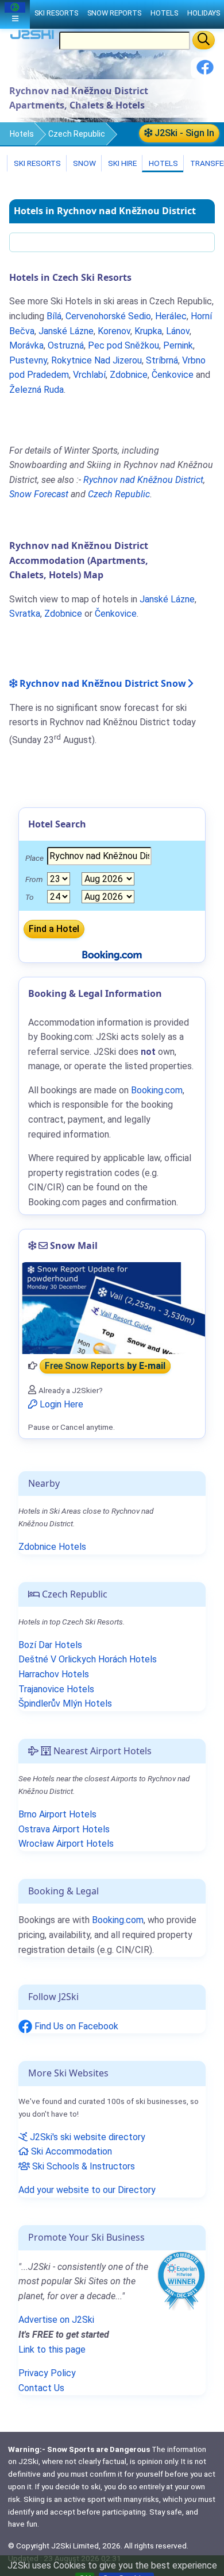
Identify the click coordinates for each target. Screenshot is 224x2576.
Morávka (26, 345)
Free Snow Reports (105, 1366)
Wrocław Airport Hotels (66, 1844)
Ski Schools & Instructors (82, 2166)
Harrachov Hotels (54, 1674)
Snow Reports (114, 13)
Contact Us (41, 2388)
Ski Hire (122, 163)
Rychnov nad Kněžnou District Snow (102, 683)
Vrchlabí (89, 375)
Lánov (178, 331)
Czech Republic (77, 134)
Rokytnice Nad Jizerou (96, 360)
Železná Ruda (36, 390)
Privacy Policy (47, 2373)
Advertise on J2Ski (56, 2320)
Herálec (171, 316)
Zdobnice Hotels (52, 1547)
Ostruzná (66, 345)
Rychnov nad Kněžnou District (143, 480)
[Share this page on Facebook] (205, 71)
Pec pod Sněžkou (123, 345)
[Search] (204, 40)
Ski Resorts (36, 163)
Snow (84, 163)
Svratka (25, 614)
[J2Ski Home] (32, 37)
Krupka (148, 331)
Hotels (22, 134)
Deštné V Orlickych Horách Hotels (88, 1659)
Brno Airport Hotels (57, 1814)
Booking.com (118, 1920)
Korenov (114, 331)
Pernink (178, 345)
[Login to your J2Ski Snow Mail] (112, 1308)
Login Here (60, 1404)
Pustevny (28, 360)
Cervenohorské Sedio (108, 316)
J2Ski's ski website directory (86, 2137)
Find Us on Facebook (75, 2026)
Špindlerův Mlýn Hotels (65, 1703)
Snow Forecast (39, 494)
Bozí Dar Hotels (50, 1645)
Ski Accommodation (70, 2151)
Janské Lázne (66, 331)
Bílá (54, 316)
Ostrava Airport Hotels (64, 1829)
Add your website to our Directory (87, 2190)
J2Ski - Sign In (183, 133)
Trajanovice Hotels (56, 1689)
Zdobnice (129, 375)
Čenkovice (173, 375)
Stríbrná (162, 360)
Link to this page (52, 2349)
